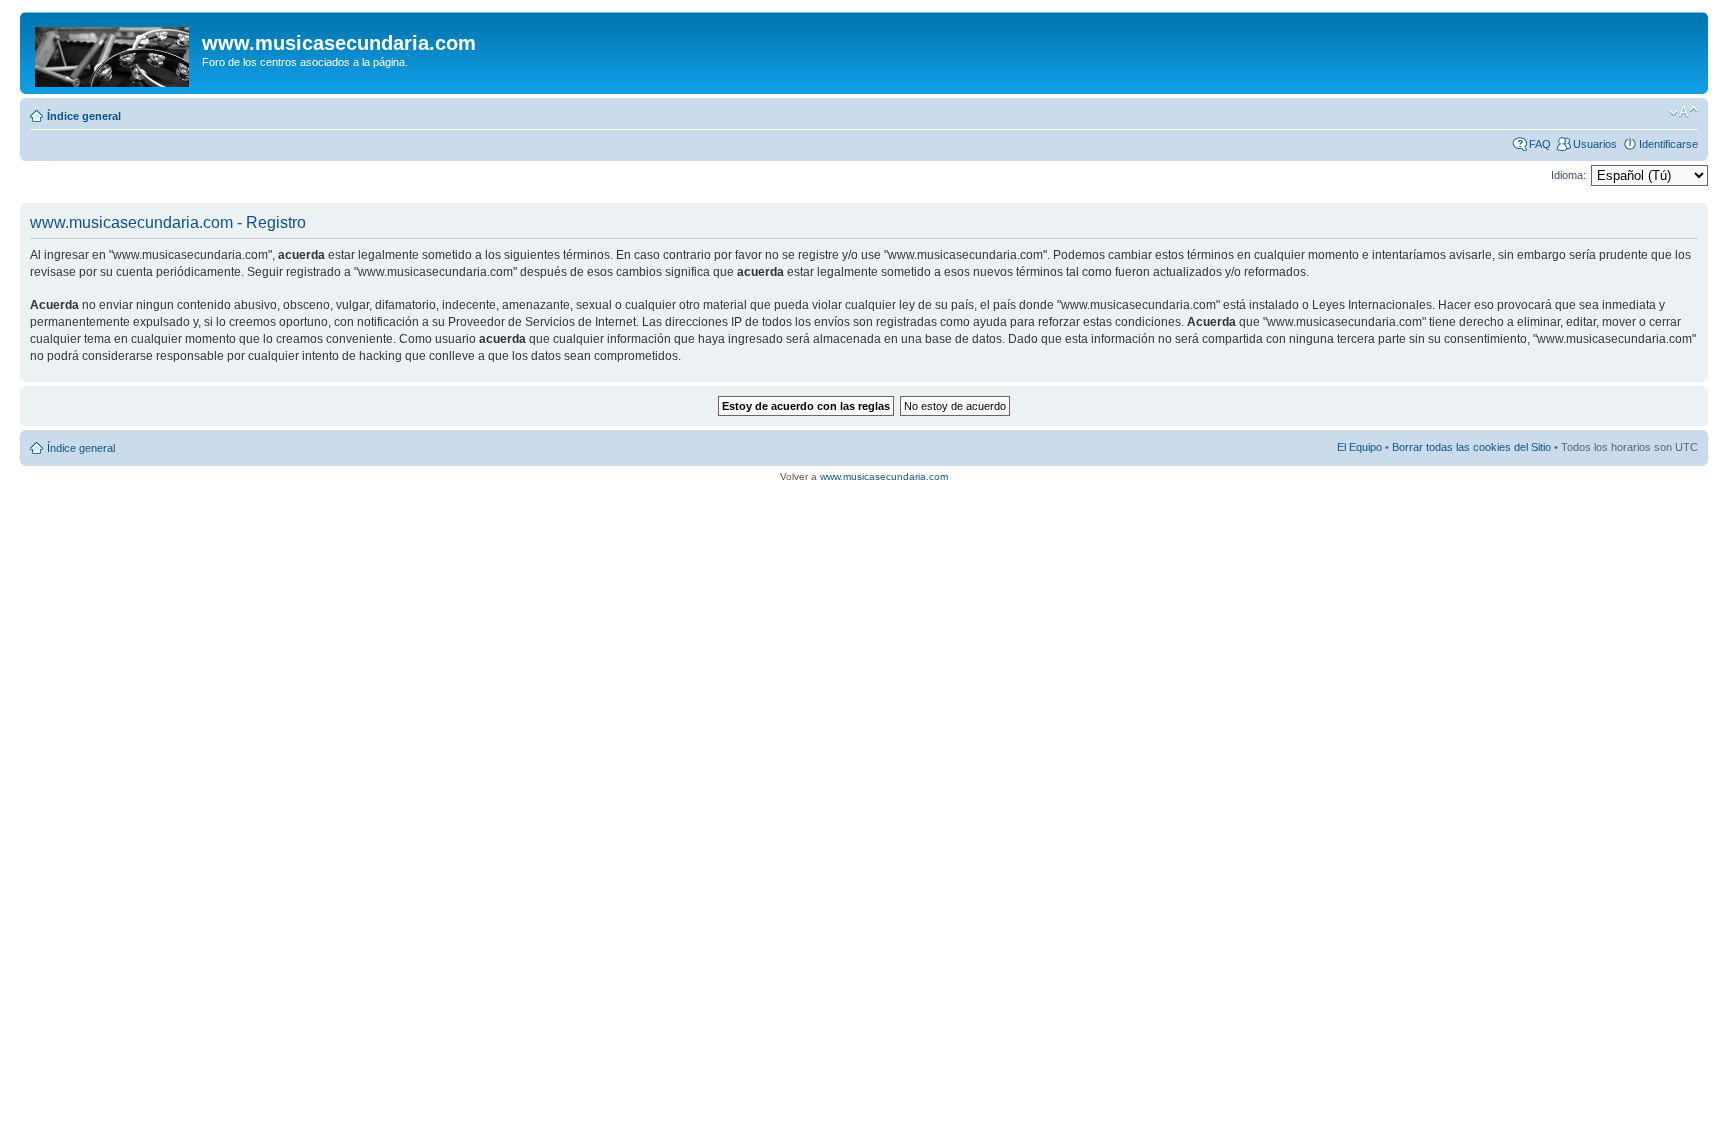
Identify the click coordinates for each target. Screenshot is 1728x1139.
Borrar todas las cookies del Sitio (1471, 447)
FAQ (1540, 144)
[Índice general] (113, 53)
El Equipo (1359, 447)
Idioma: (1568, 175)
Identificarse (1668, 144)
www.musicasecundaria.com (884, 476)
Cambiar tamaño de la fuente (1683, 112)
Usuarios (1595, 144)
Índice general (84, 116)
